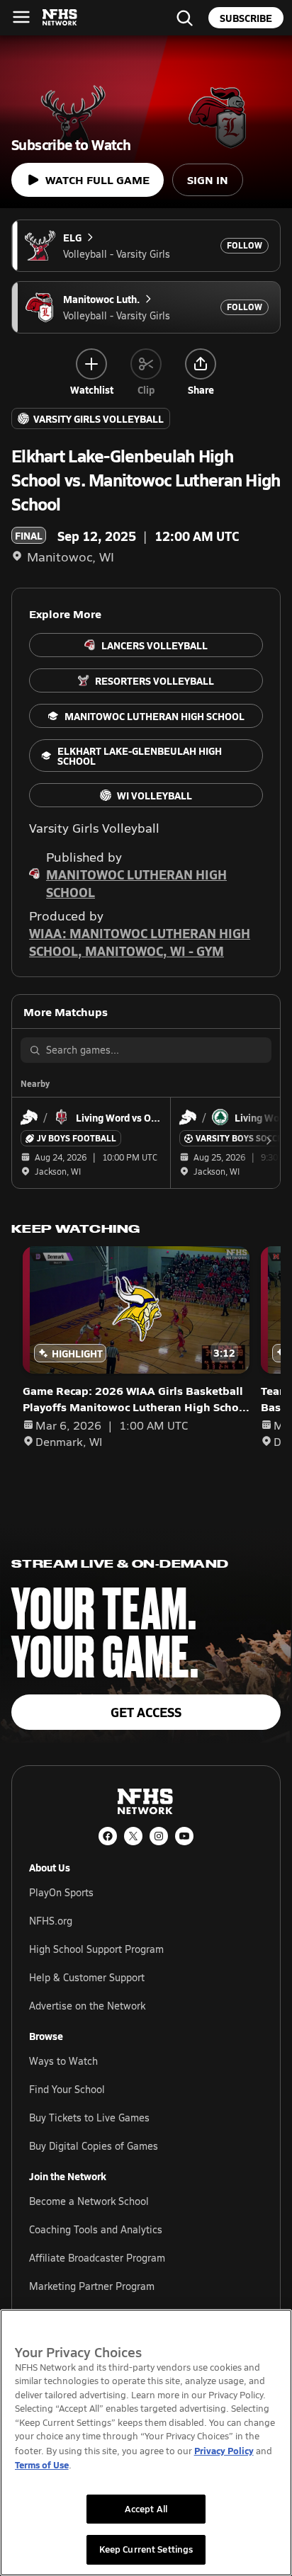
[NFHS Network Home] (60, 18)
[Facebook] (108, 1836)
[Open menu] (21, 17)
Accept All (146, 2509)
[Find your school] (184, 18)
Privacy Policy (224, 2450)
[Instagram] (159, 1836)
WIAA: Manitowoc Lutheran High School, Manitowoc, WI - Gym (140, 942)
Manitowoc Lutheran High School (136, 883)
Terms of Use (42, 2464)
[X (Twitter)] (133, 1836)
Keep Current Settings (146, 2549)
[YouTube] (184, 1836)
